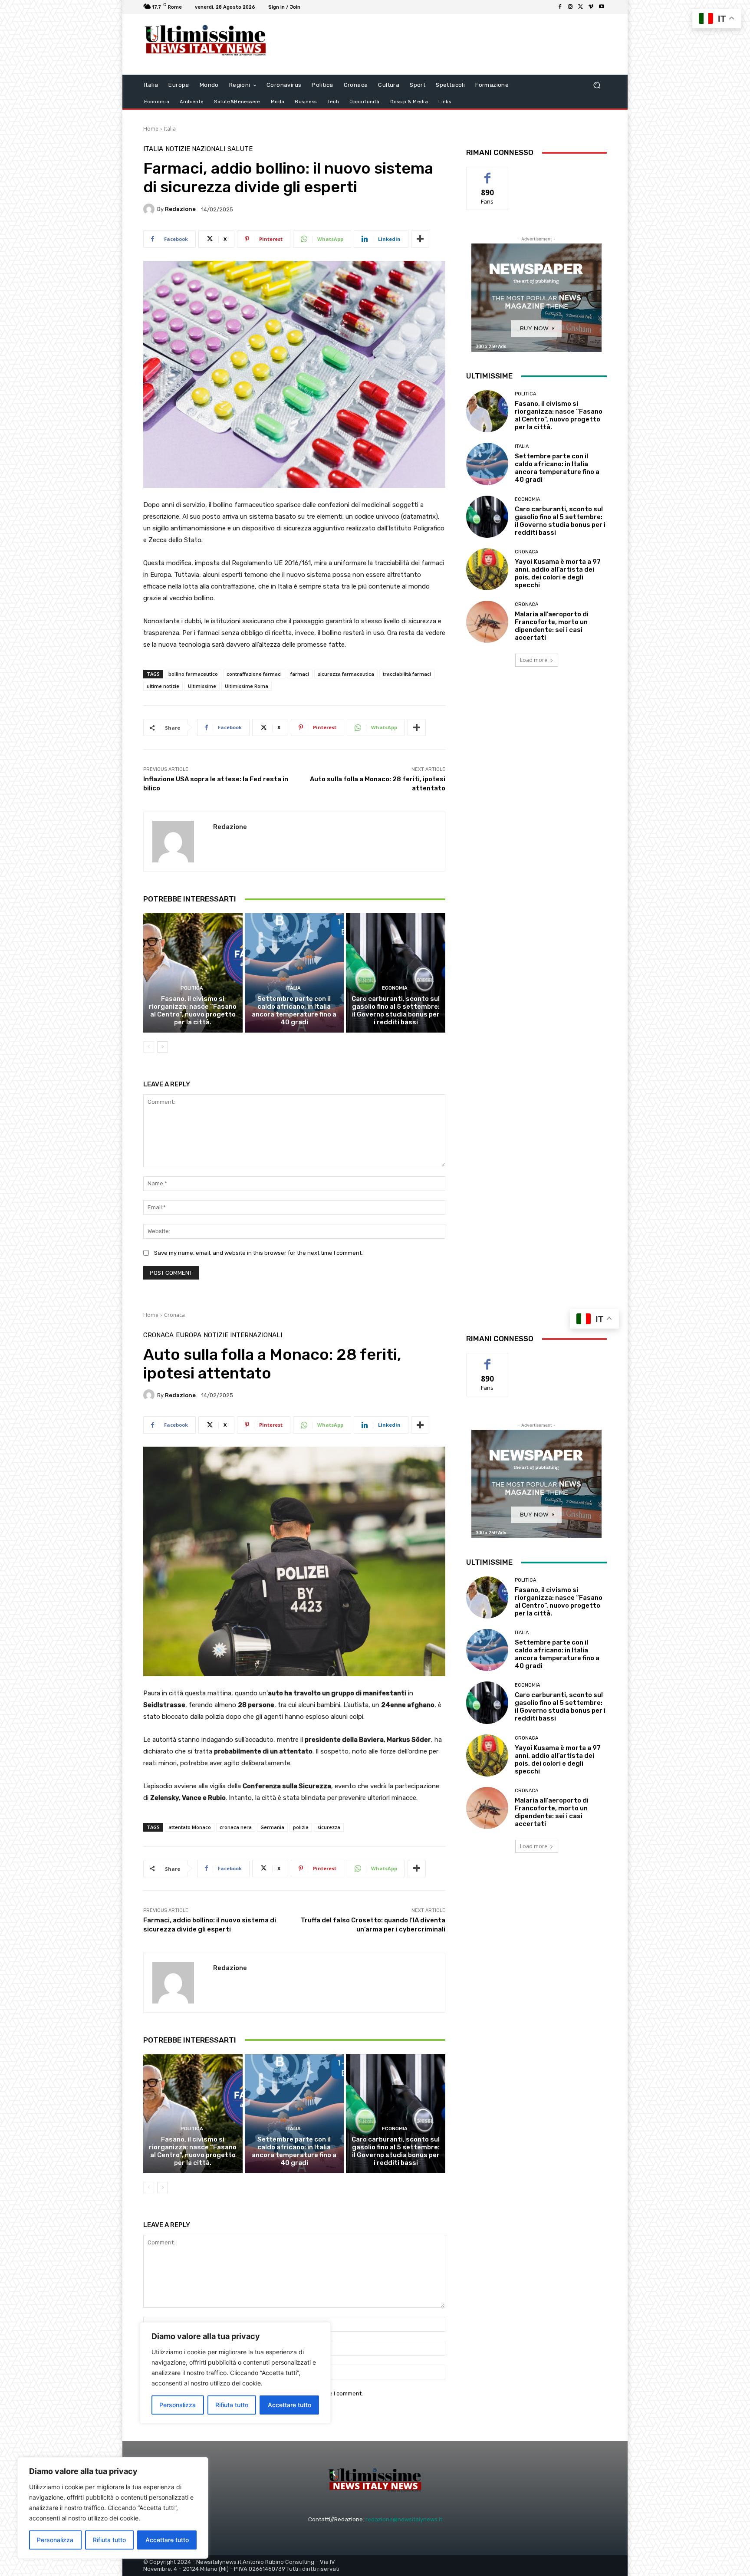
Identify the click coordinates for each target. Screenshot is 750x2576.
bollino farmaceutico (193, 674)
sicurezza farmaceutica (346, 674)
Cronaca (526, 552)
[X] (581, 7)
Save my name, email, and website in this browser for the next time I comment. (258, 1253)
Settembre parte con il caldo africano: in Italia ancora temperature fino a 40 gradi (294, 1010)
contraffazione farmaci (254, 674)
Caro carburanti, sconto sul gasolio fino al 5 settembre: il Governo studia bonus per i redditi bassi (396, 1010)
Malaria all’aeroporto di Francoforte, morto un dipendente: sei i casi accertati (552, 626)
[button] (597, 85)
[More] (420, 239)
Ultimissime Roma (247, 686)
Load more (534, 660)
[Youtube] (602, 7)
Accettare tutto (167, 2540)
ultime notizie (163, 686)
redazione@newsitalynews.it (404, 2519)
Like (488, 173)
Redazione (180, 209)
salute (240, 149)
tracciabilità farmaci (407, 674)
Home (151, 129)
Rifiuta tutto (109, 2540)
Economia (395, 988)
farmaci (300, 674)
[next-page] (163, 1047)
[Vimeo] (591, 7)
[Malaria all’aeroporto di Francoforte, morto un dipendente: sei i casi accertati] (487, 622)
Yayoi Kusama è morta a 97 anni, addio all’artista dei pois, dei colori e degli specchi (558, 573)
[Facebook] (560, 7)
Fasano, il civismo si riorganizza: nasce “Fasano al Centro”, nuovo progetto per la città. (193, 1010)
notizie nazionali (195, 149)
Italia (170, 129)
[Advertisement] (447, 44)
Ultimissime (202, 686)
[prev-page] (149, 1047)
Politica (192, 988)
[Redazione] (150, 209)
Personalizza (55, 2540)
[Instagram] (570, 7)
